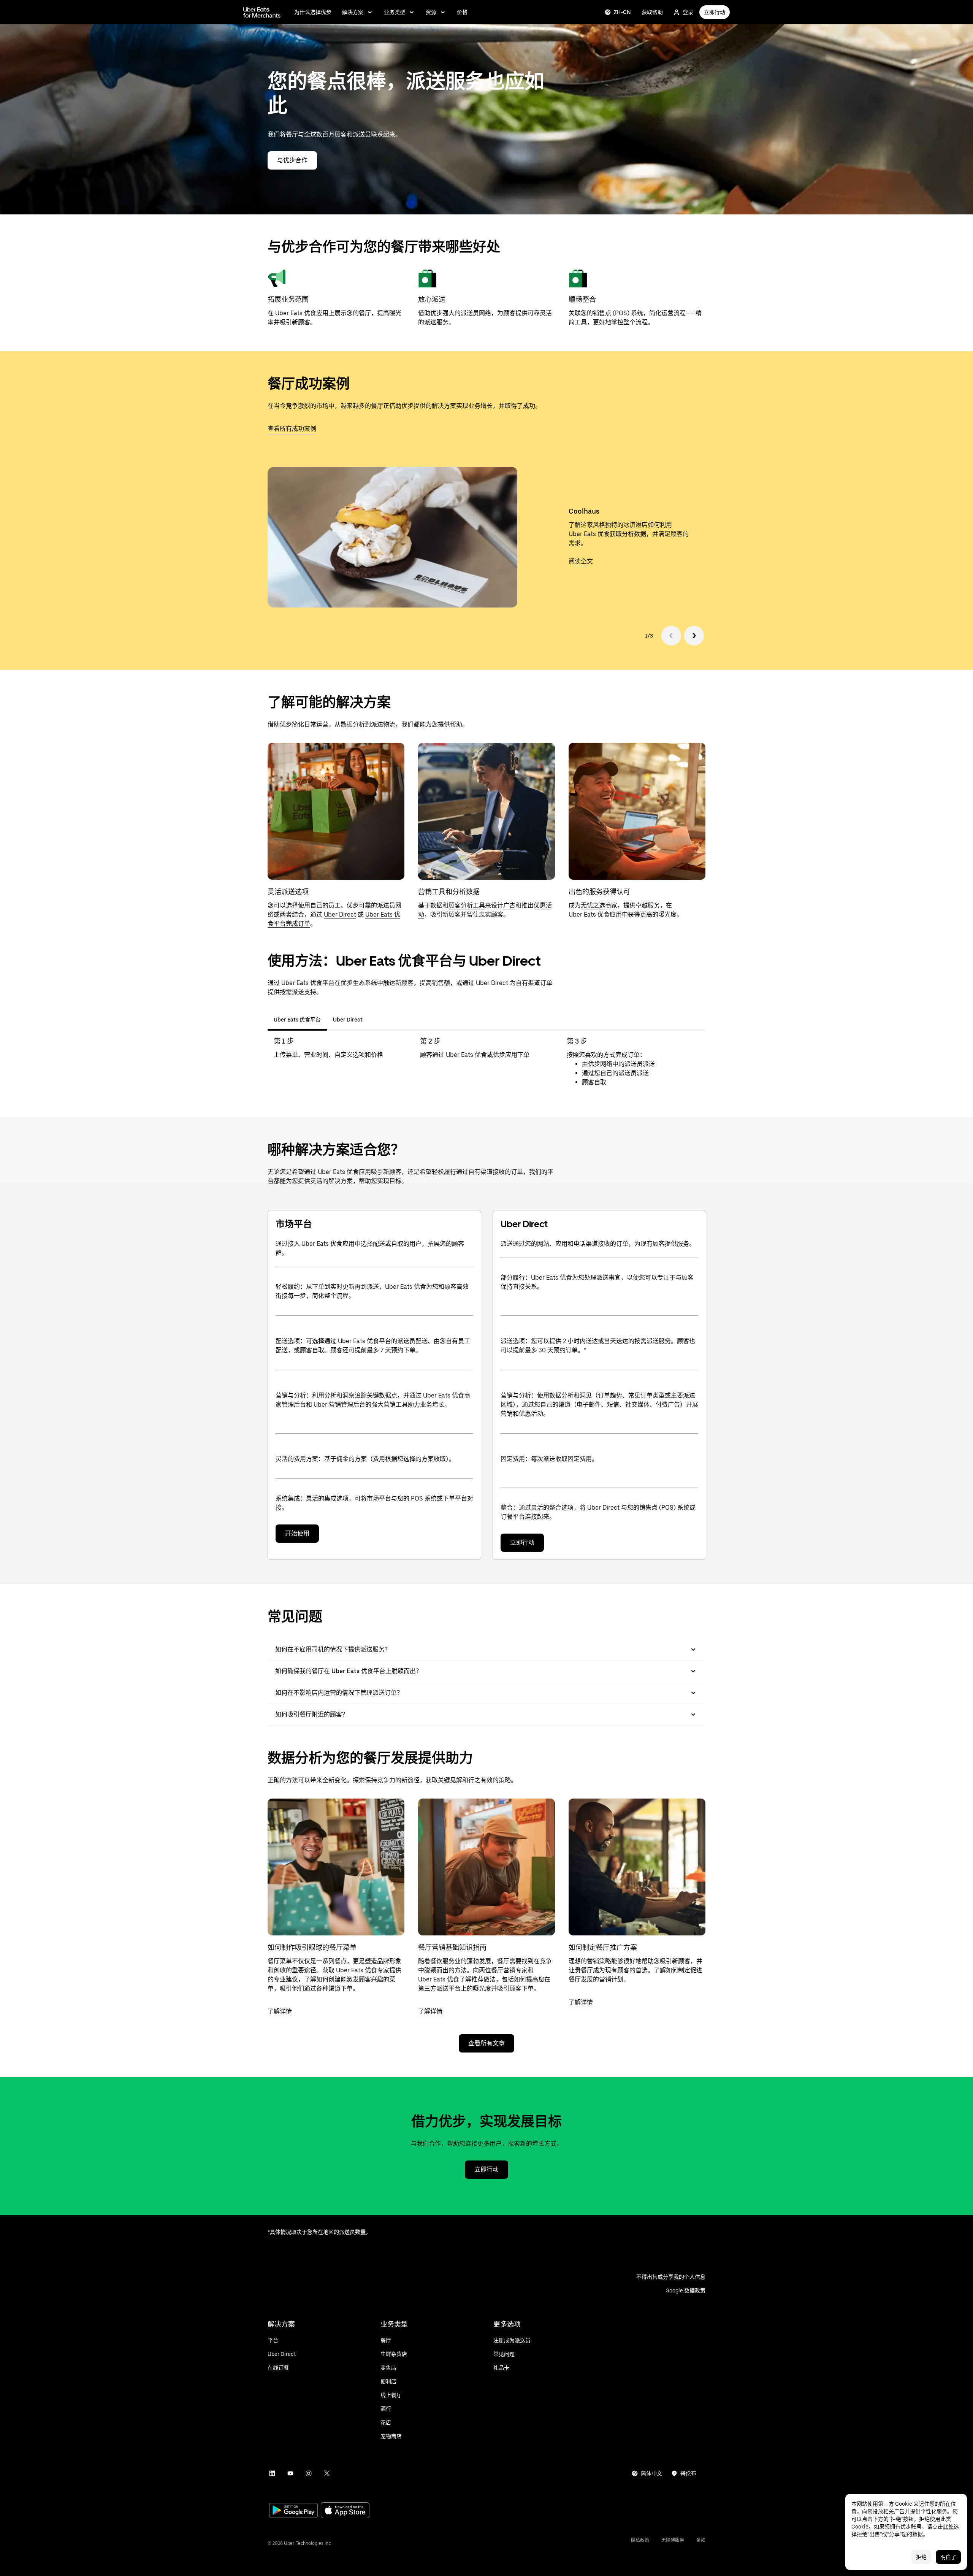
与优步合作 (292, 160)
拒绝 (921, 2557)
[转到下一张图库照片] (694, 636)
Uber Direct (340, 914)
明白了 (948, 2557)
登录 (688, 12)
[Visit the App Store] (345, 2511)
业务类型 (395, 12)
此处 (948, 2527)
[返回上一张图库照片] (671, 636)
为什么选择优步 (313, 12)
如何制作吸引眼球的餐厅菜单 (312, 1947)
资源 (431, 12)
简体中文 (651, 2473)
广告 (509, 905)
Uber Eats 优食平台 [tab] (297, 1020)
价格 (462, 12)
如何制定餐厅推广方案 (603, 1947)
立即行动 (715, 12)
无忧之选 (593, 905)
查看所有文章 (486, 2043)
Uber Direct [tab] (348, 1020)
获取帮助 (652, 12)
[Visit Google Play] (293, 2511)
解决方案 (353, 12)
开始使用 (297, 1533)
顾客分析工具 (467, 905)
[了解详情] (336, 1867)
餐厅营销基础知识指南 (452, 1947)
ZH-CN (622, 12)
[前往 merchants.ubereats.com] (262, 12)
